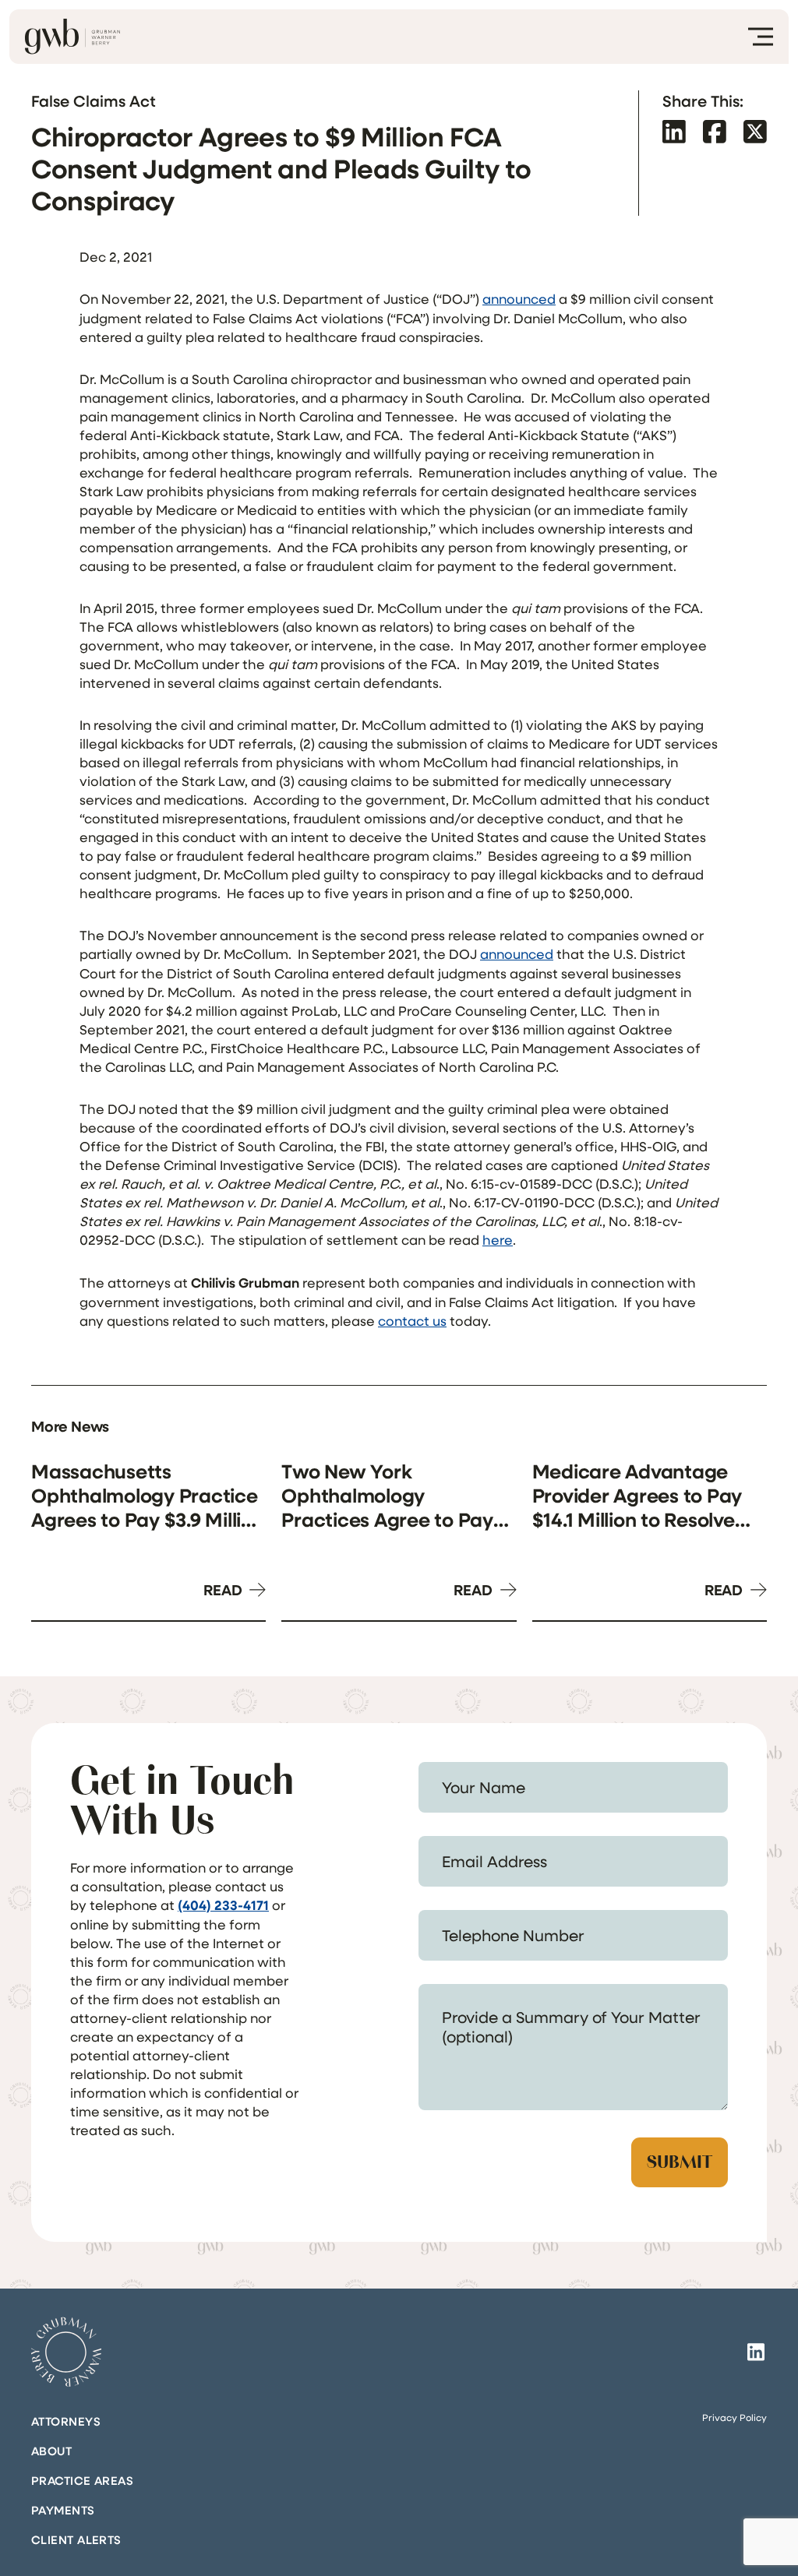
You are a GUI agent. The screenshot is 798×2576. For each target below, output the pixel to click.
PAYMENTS (63, 2510)
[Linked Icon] (756, 2352)
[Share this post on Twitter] (755, 131)
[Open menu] (761, 37)
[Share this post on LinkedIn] (674, 131)
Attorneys (66, 2421)
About (51, 2451)
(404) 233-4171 (223, 1905)
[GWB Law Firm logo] (72, 37)
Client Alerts (76, 2539)
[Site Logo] (66, 2352)
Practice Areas (82, 2480)
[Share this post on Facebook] (715, 131)
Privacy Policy (734, 2417)
